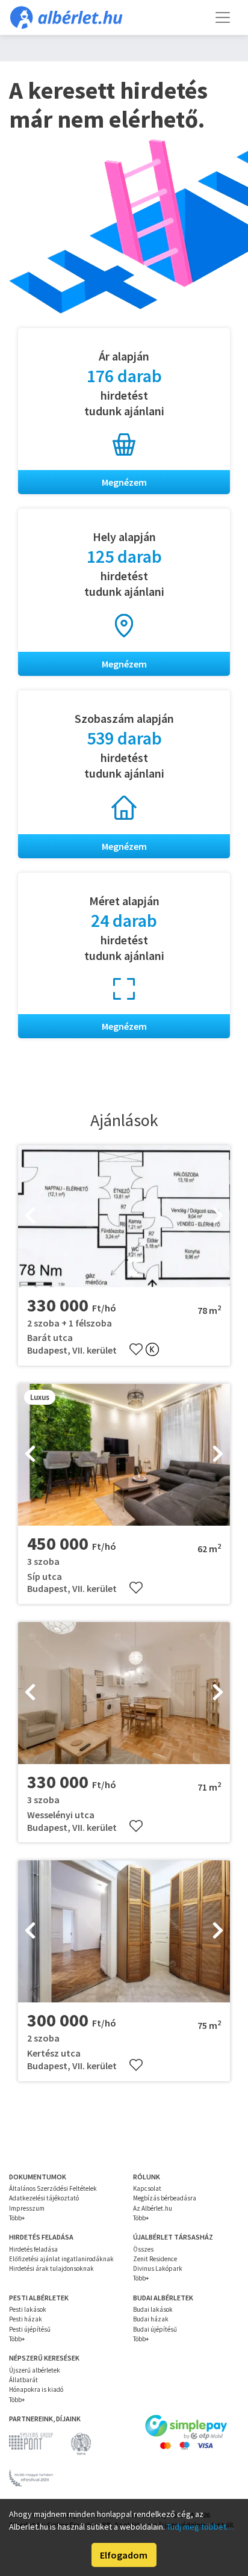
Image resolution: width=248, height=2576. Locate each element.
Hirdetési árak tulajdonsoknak (51, 2268)
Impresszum (27, 2208)
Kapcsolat (147, 2188)
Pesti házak (26, 2319)
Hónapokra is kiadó (36, 2389)
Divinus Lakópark (158, 2268)
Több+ (17, 2218)
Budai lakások (153, 2309)
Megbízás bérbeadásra (165, 2198)
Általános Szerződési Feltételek (53, 2188)
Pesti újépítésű (30, 2329)
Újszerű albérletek (35, 2370)
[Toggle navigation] (223, 17)
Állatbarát (23, 2380)
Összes (143, 2249)
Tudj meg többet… (200, 2527)
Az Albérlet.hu (153, 2208)
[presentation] (30, 1216)
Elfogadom (124, 2555)
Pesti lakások (28, 2309)
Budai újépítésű (155, 2329)
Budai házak (151, 2319)
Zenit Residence (155, 2259)
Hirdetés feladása (33, 2249)
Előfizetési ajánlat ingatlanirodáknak (61, 2259)
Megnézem (124, 482)
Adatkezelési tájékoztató (44, 2198)
